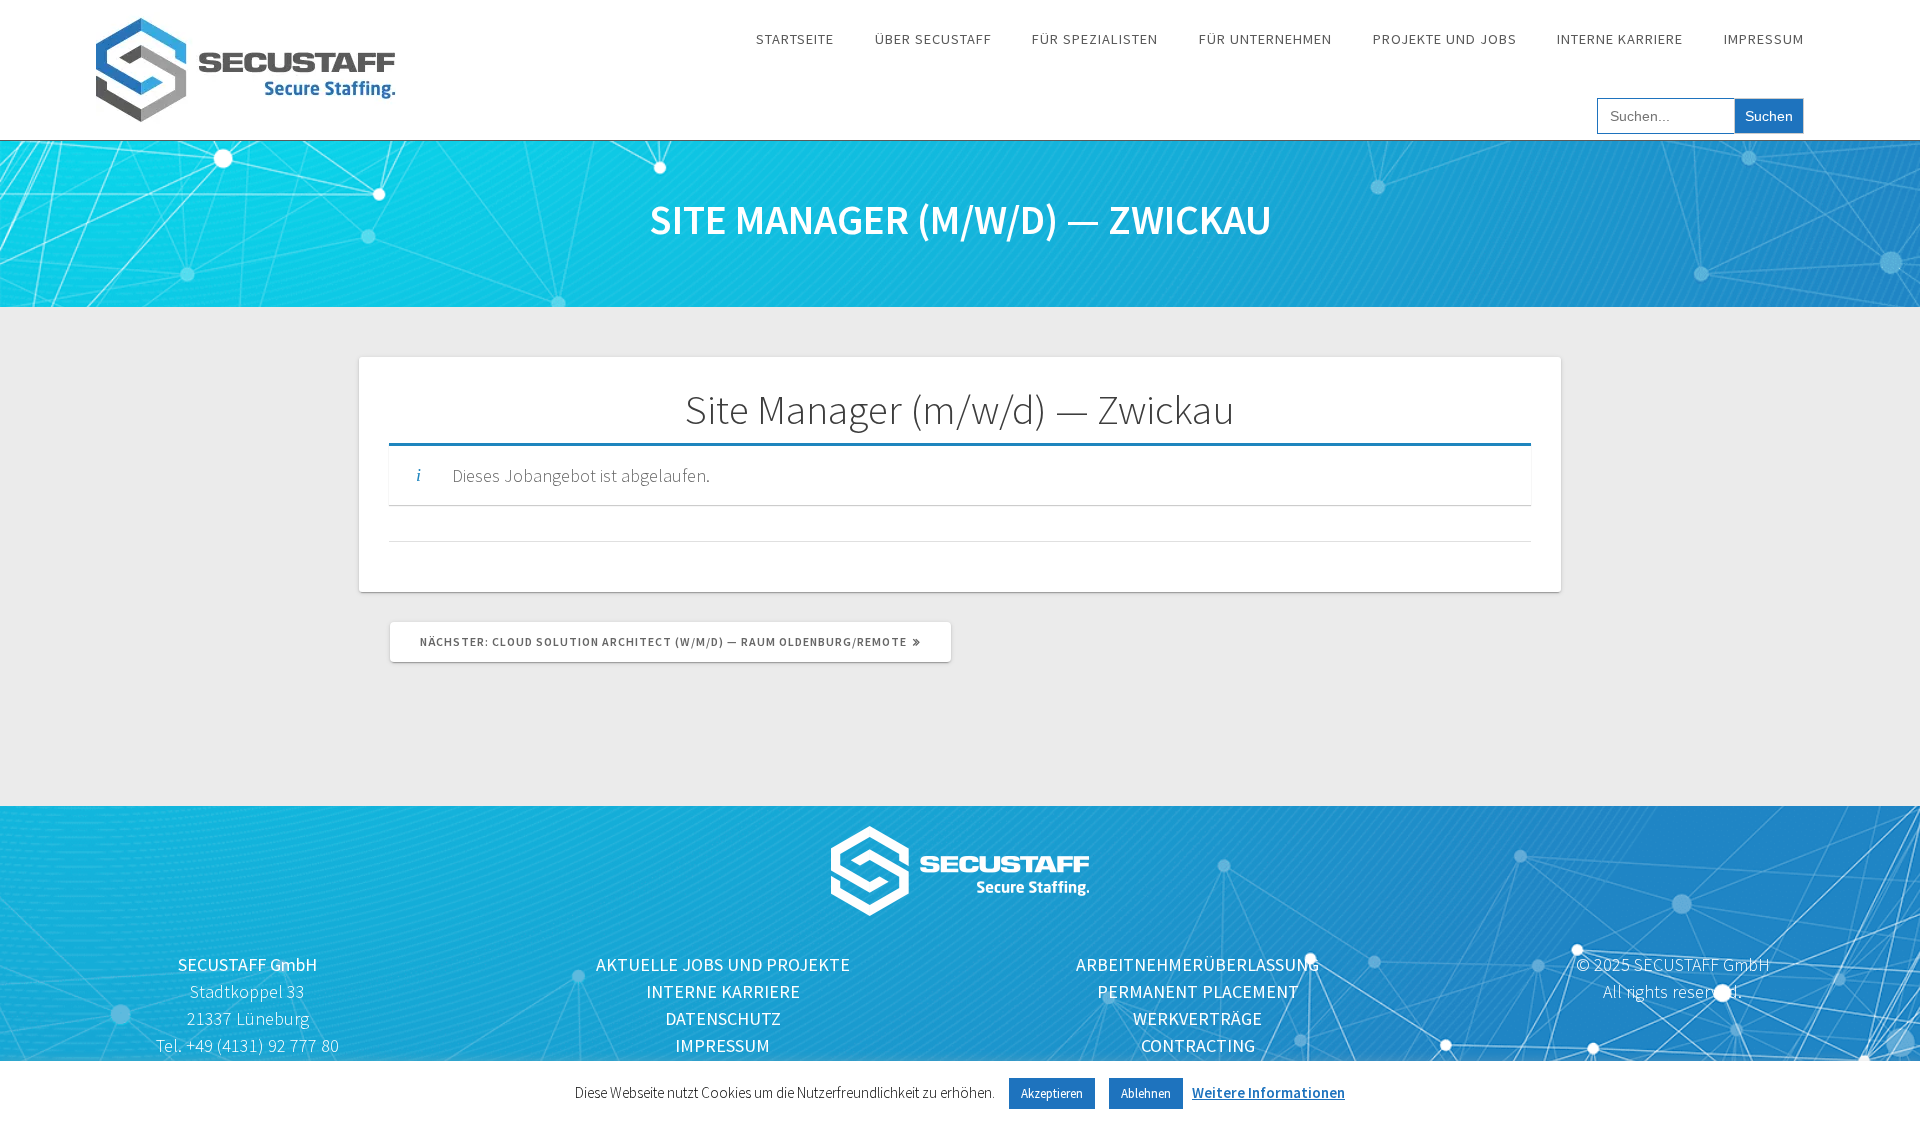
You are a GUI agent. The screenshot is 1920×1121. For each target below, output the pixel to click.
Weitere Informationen (1268, 1092)
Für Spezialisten (1095, 39)
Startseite (795, 39)
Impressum (1764, 39)
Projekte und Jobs (1445, 39)
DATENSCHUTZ (723, 1018)
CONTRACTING (1198, 1045)
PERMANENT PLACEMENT (1198, 991)
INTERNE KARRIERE (723, 991)
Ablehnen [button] (1146, 1093)
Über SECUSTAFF (933, 39)
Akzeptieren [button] (1052, 1093)
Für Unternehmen (1265, 39)
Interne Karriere (1620, 39)
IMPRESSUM (722, 1045)
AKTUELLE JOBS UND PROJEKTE (723, 964)
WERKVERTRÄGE (1197, 1018)
